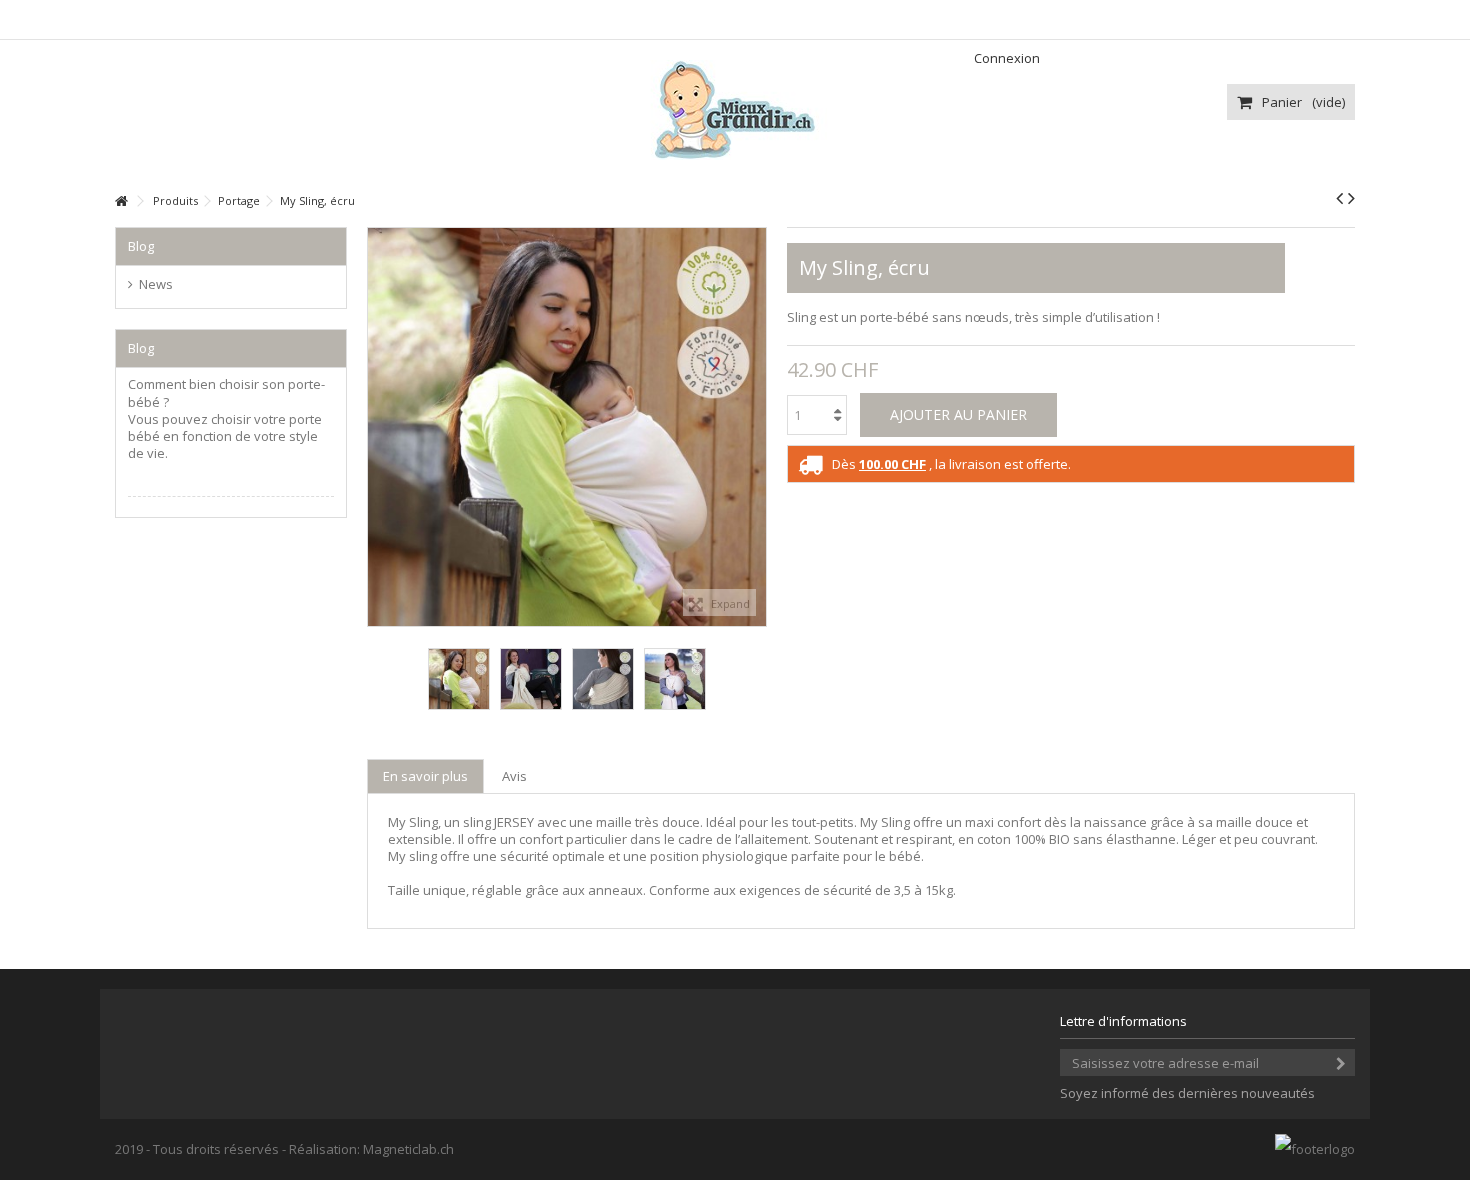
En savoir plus (425, 776)
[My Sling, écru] (459, 679)
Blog (141, 246)
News (156, 284)
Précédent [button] (378, 427)
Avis (514, 776)
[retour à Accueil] (121, 201)
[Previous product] (1339, 198)
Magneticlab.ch (408, 1149)
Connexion (1005, 58)
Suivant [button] (756, 427)
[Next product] (1351, 198)
